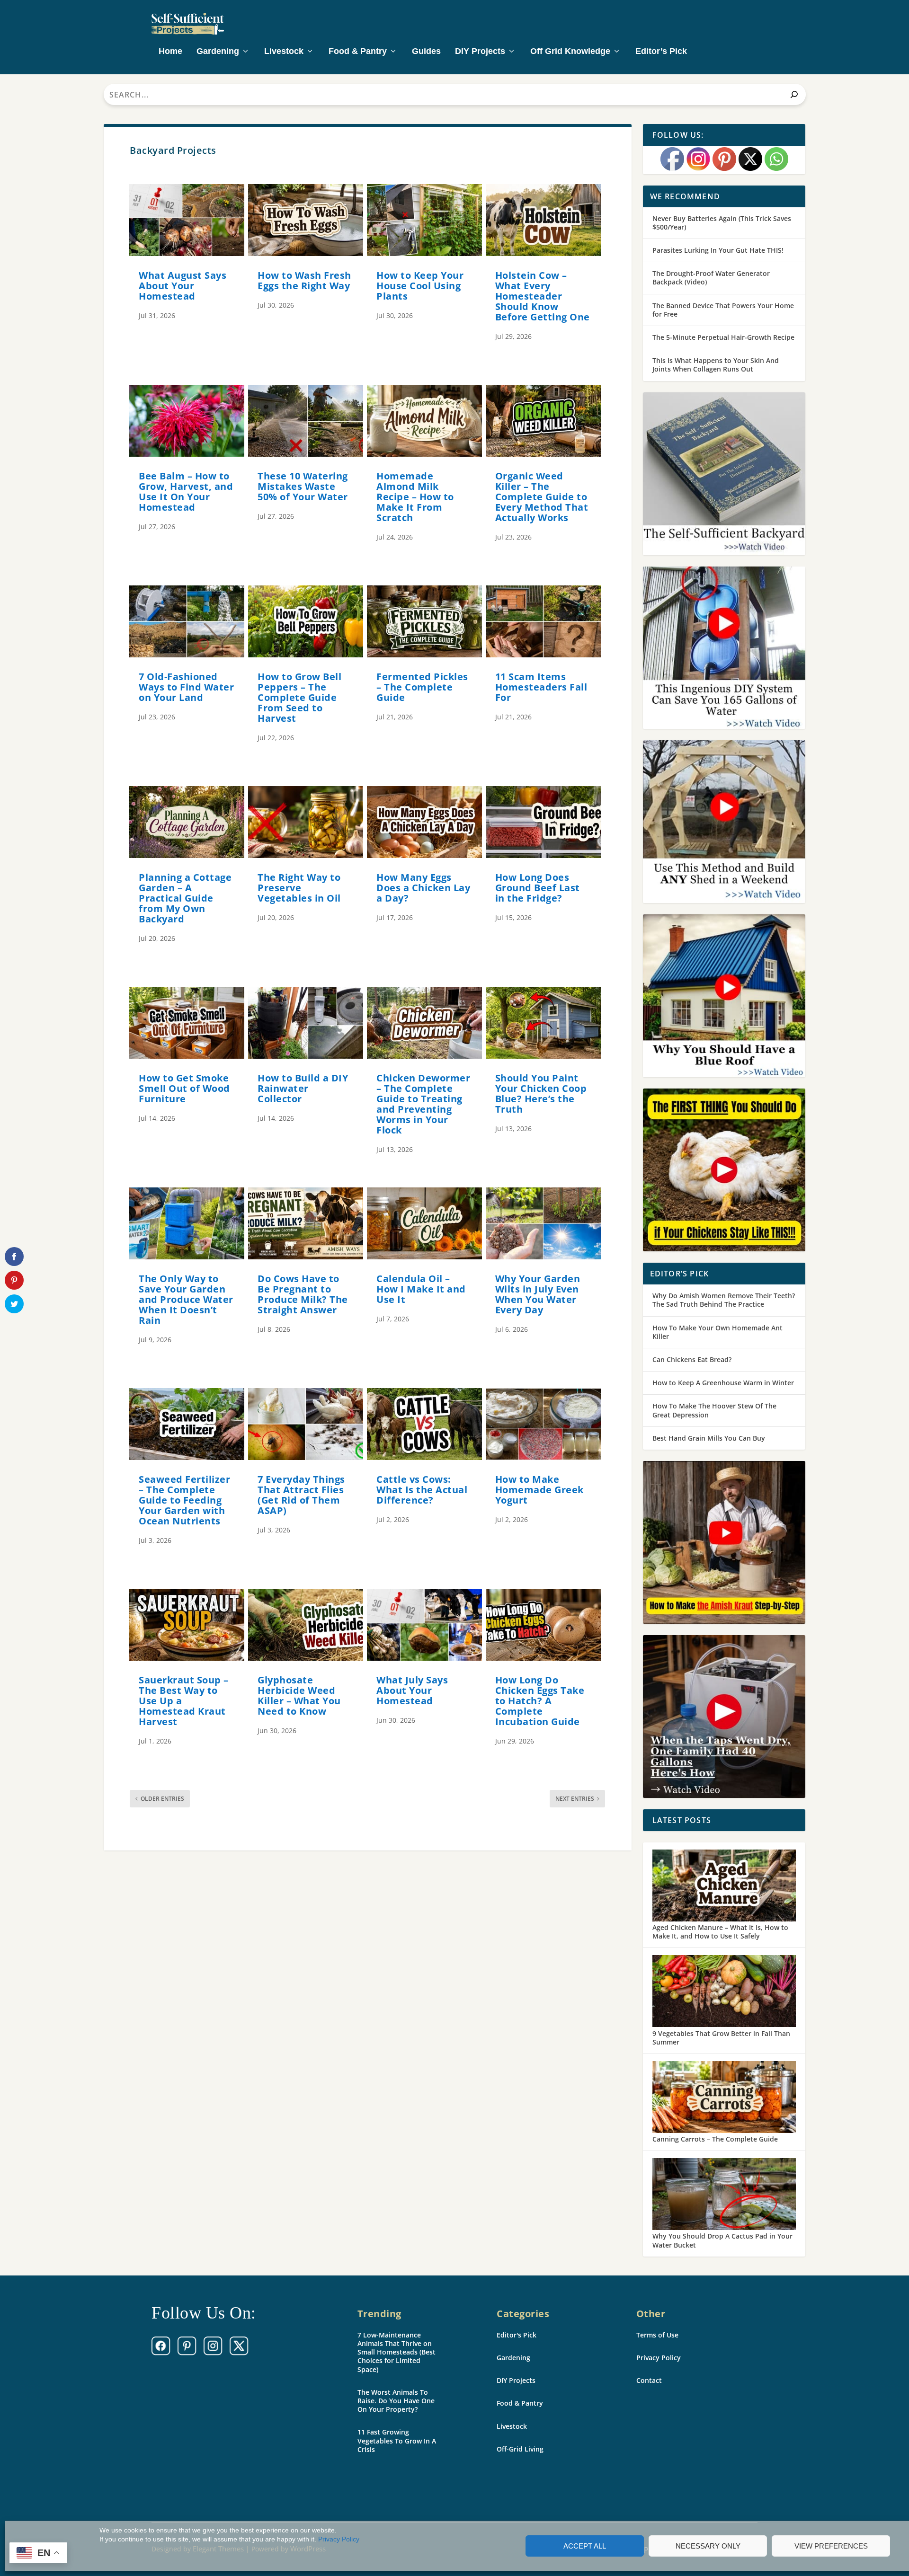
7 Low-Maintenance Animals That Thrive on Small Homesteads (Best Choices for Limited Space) (397, 2352)
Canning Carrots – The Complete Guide (715, 2139)
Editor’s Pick (661, 52)
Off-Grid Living (520, 2449)
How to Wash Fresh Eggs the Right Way (304, 280)
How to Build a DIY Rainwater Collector (303, 1088)
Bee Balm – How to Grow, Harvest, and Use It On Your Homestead (186, 491)
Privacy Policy (339, 2539)
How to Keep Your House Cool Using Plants (420, 286)
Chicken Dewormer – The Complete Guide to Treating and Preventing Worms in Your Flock (423, 1104)
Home (170, 52)
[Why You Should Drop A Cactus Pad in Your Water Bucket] (724, 2195)
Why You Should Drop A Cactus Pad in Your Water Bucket (722, 2240)
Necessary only (708, 2546)
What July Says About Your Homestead (412, 1690)
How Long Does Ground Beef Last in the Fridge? (538, 888)
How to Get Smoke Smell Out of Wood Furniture (184, 1088)
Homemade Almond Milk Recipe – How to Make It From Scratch (415, 497)
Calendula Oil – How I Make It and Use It (421, 1289)
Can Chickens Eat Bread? (692, 1359)
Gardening (218, 52)
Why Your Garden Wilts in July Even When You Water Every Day (538, 1294)
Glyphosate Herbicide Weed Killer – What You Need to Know (299, 1695)
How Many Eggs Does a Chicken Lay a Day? (423, 888)
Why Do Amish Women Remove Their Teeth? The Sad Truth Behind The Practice (724, 1300)
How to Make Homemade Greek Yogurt (539, 1490)
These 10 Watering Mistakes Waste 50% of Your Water (303, 486)
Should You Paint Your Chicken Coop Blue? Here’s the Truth (541, 1093)
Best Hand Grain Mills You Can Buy (709, 1438)
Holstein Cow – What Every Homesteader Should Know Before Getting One (543, 296)
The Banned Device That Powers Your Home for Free (723, 310)
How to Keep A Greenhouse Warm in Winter (723, 1383)
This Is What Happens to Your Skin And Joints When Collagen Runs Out (716, 365)
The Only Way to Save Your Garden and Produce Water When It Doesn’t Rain (186, 1299)
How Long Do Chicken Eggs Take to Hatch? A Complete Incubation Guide (540, 1701)
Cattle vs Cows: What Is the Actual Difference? (422, 1490)
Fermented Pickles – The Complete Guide (422, 687)
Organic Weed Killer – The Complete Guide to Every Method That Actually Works (542, 497)
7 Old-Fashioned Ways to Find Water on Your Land (186, 687)
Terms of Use (657, 2335)
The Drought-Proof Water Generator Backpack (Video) (711, 278)
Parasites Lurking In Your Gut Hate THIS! (718, 250)
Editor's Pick (517, 2335)
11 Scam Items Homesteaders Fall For (541, 687)
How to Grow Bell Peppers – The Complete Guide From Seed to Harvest (299, 697)
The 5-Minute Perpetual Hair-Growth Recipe (723, 337)
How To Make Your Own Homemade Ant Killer (717, 1332)
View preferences (831, 2546)
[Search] (794, 94)
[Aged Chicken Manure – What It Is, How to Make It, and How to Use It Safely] (724, 1886)
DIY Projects (480, 52)
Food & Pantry (358, 52)
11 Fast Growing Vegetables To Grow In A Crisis (397, 2440)
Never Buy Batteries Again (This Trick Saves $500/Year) (722, 223)
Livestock (284, 52)
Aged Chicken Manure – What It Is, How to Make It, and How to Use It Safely (720, 1932)
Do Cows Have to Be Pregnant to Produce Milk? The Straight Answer (303, 1294)
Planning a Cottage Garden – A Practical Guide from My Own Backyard (185, 898)
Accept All (585, 2546)
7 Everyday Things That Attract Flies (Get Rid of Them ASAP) (301, 1495)
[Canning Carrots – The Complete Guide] (724, 2098)
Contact (649, 2380)
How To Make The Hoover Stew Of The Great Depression (714, 1410)
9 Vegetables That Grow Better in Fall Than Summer (721, 2038)
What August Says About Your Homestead (183, 286)
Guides (426, 52)
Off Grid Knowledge (570, 52)
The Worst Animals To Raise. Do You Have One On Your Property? (396, 2401)
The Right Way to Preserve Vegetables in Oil (299, 888)
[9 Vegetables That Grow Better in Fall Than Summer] (724, 1992)
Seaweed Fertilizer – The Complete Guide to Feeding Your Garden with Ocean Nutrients (184, 1500)
